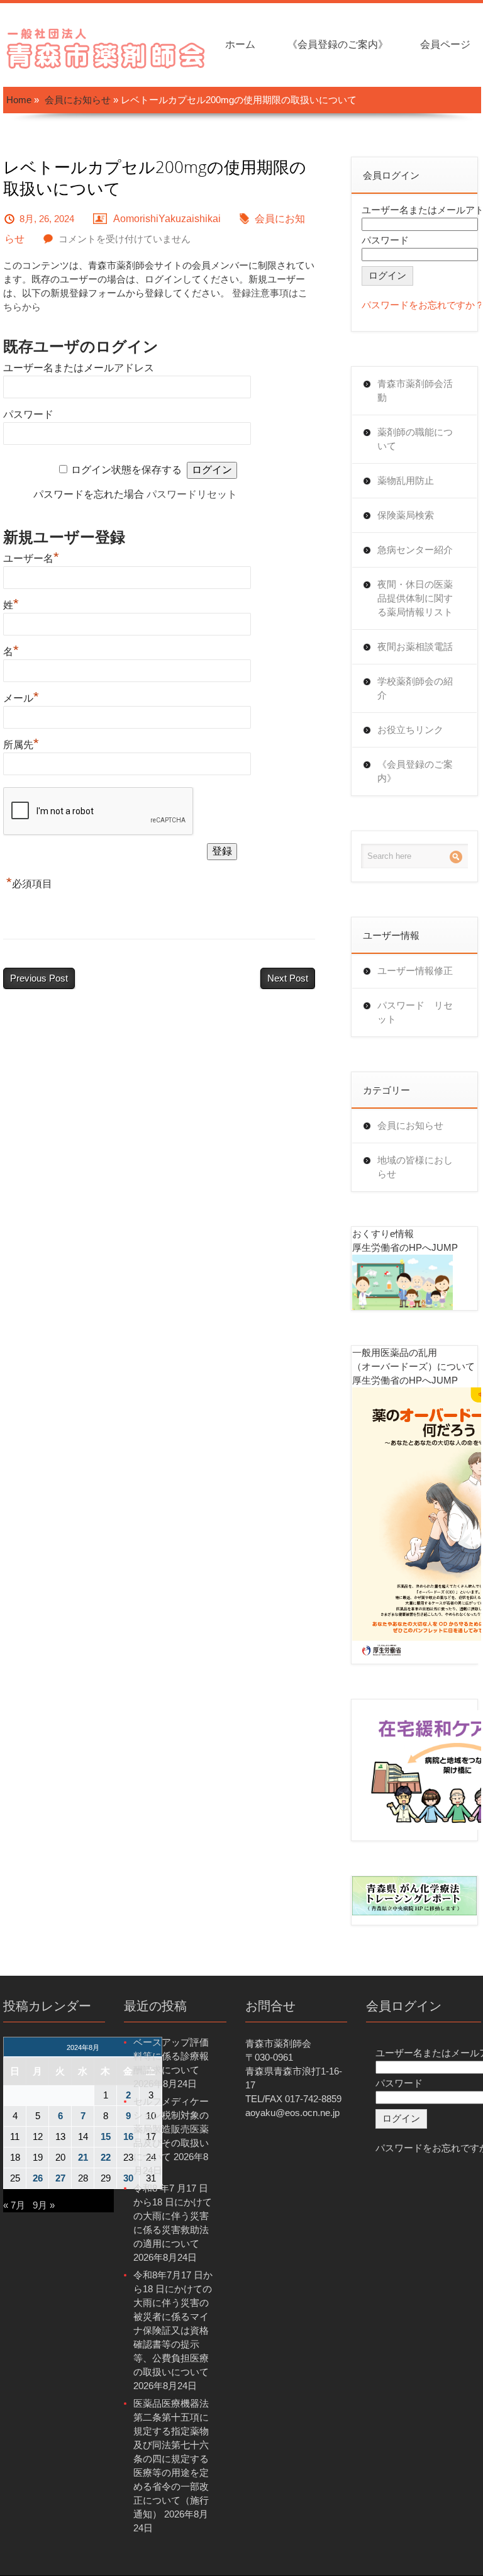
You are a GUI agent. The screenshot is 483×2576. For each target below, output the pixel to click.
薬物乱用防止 (406, 480)
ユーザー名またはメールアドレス (79, 368)
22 (106, 2157)
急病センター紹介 (415, 550)
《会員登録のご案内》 (338, 44)
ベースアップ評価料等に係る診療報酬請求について (171, 2056)
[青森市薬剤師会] (107, 47)
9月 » (44, 2205)
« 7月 (14, 2205)
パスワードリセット (192, 494)
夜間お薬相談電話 (415, 647)
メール (21, 698)
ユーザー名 (31, 558)
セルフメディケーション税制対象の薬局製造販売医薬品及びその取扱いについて (171, 2129)
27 (60, 2178)
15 (106, 2136)
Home (19, 100)
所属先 (21, 745)
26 (38, 2178)
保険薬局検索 (406, 515)
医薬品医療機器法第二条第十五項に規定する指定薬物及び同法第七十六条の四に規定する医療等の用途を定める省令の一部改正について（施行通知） (171, 2459)
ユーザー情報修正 (415, 971)
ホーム (240, 44)
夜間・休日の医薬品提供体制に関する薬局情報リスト (415, 598)
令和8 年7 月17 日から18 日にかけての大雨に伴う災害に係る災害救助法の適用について (173, 2216)
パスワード (28, 414)
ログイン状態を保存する (126, 470)
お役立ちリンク (410, 730)
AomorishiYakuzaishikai (167, 219)
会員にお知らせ (78, 100)
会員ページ (445, 44)
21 (83, 2157)
